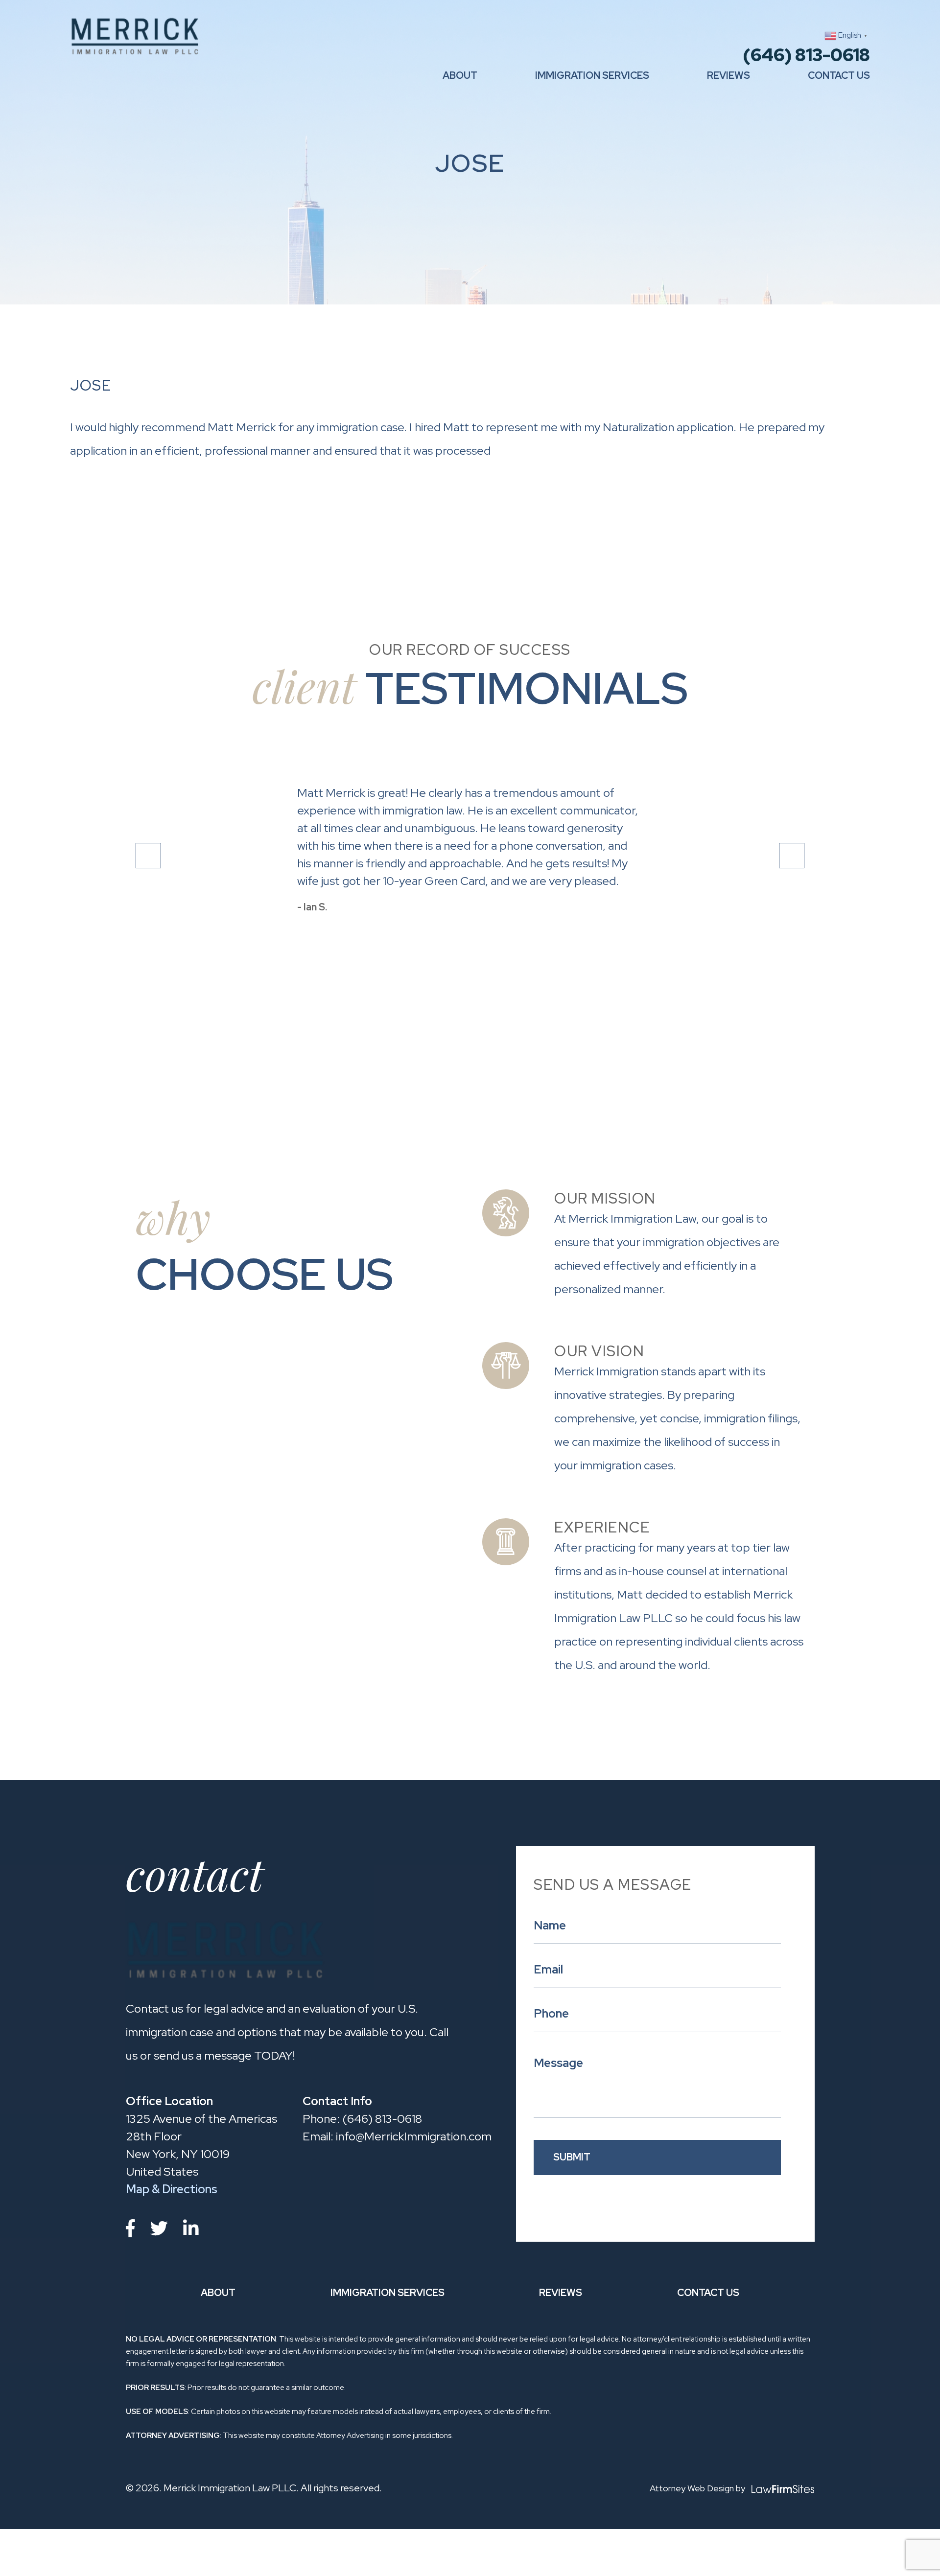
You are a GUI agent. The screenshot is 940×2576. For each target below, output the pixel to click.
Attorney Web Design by (698, 2488)
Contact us (839, 75)
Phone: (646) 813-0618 (362, 2119)
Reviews (728, 75)
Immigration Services (592, 75)
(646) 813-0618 (806, 55)
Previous (148, 856)
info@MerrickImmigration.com (397, 2136)
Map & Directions (172, 2189)
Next (792, 856)
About (460, 75)
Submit (572, 2157)
